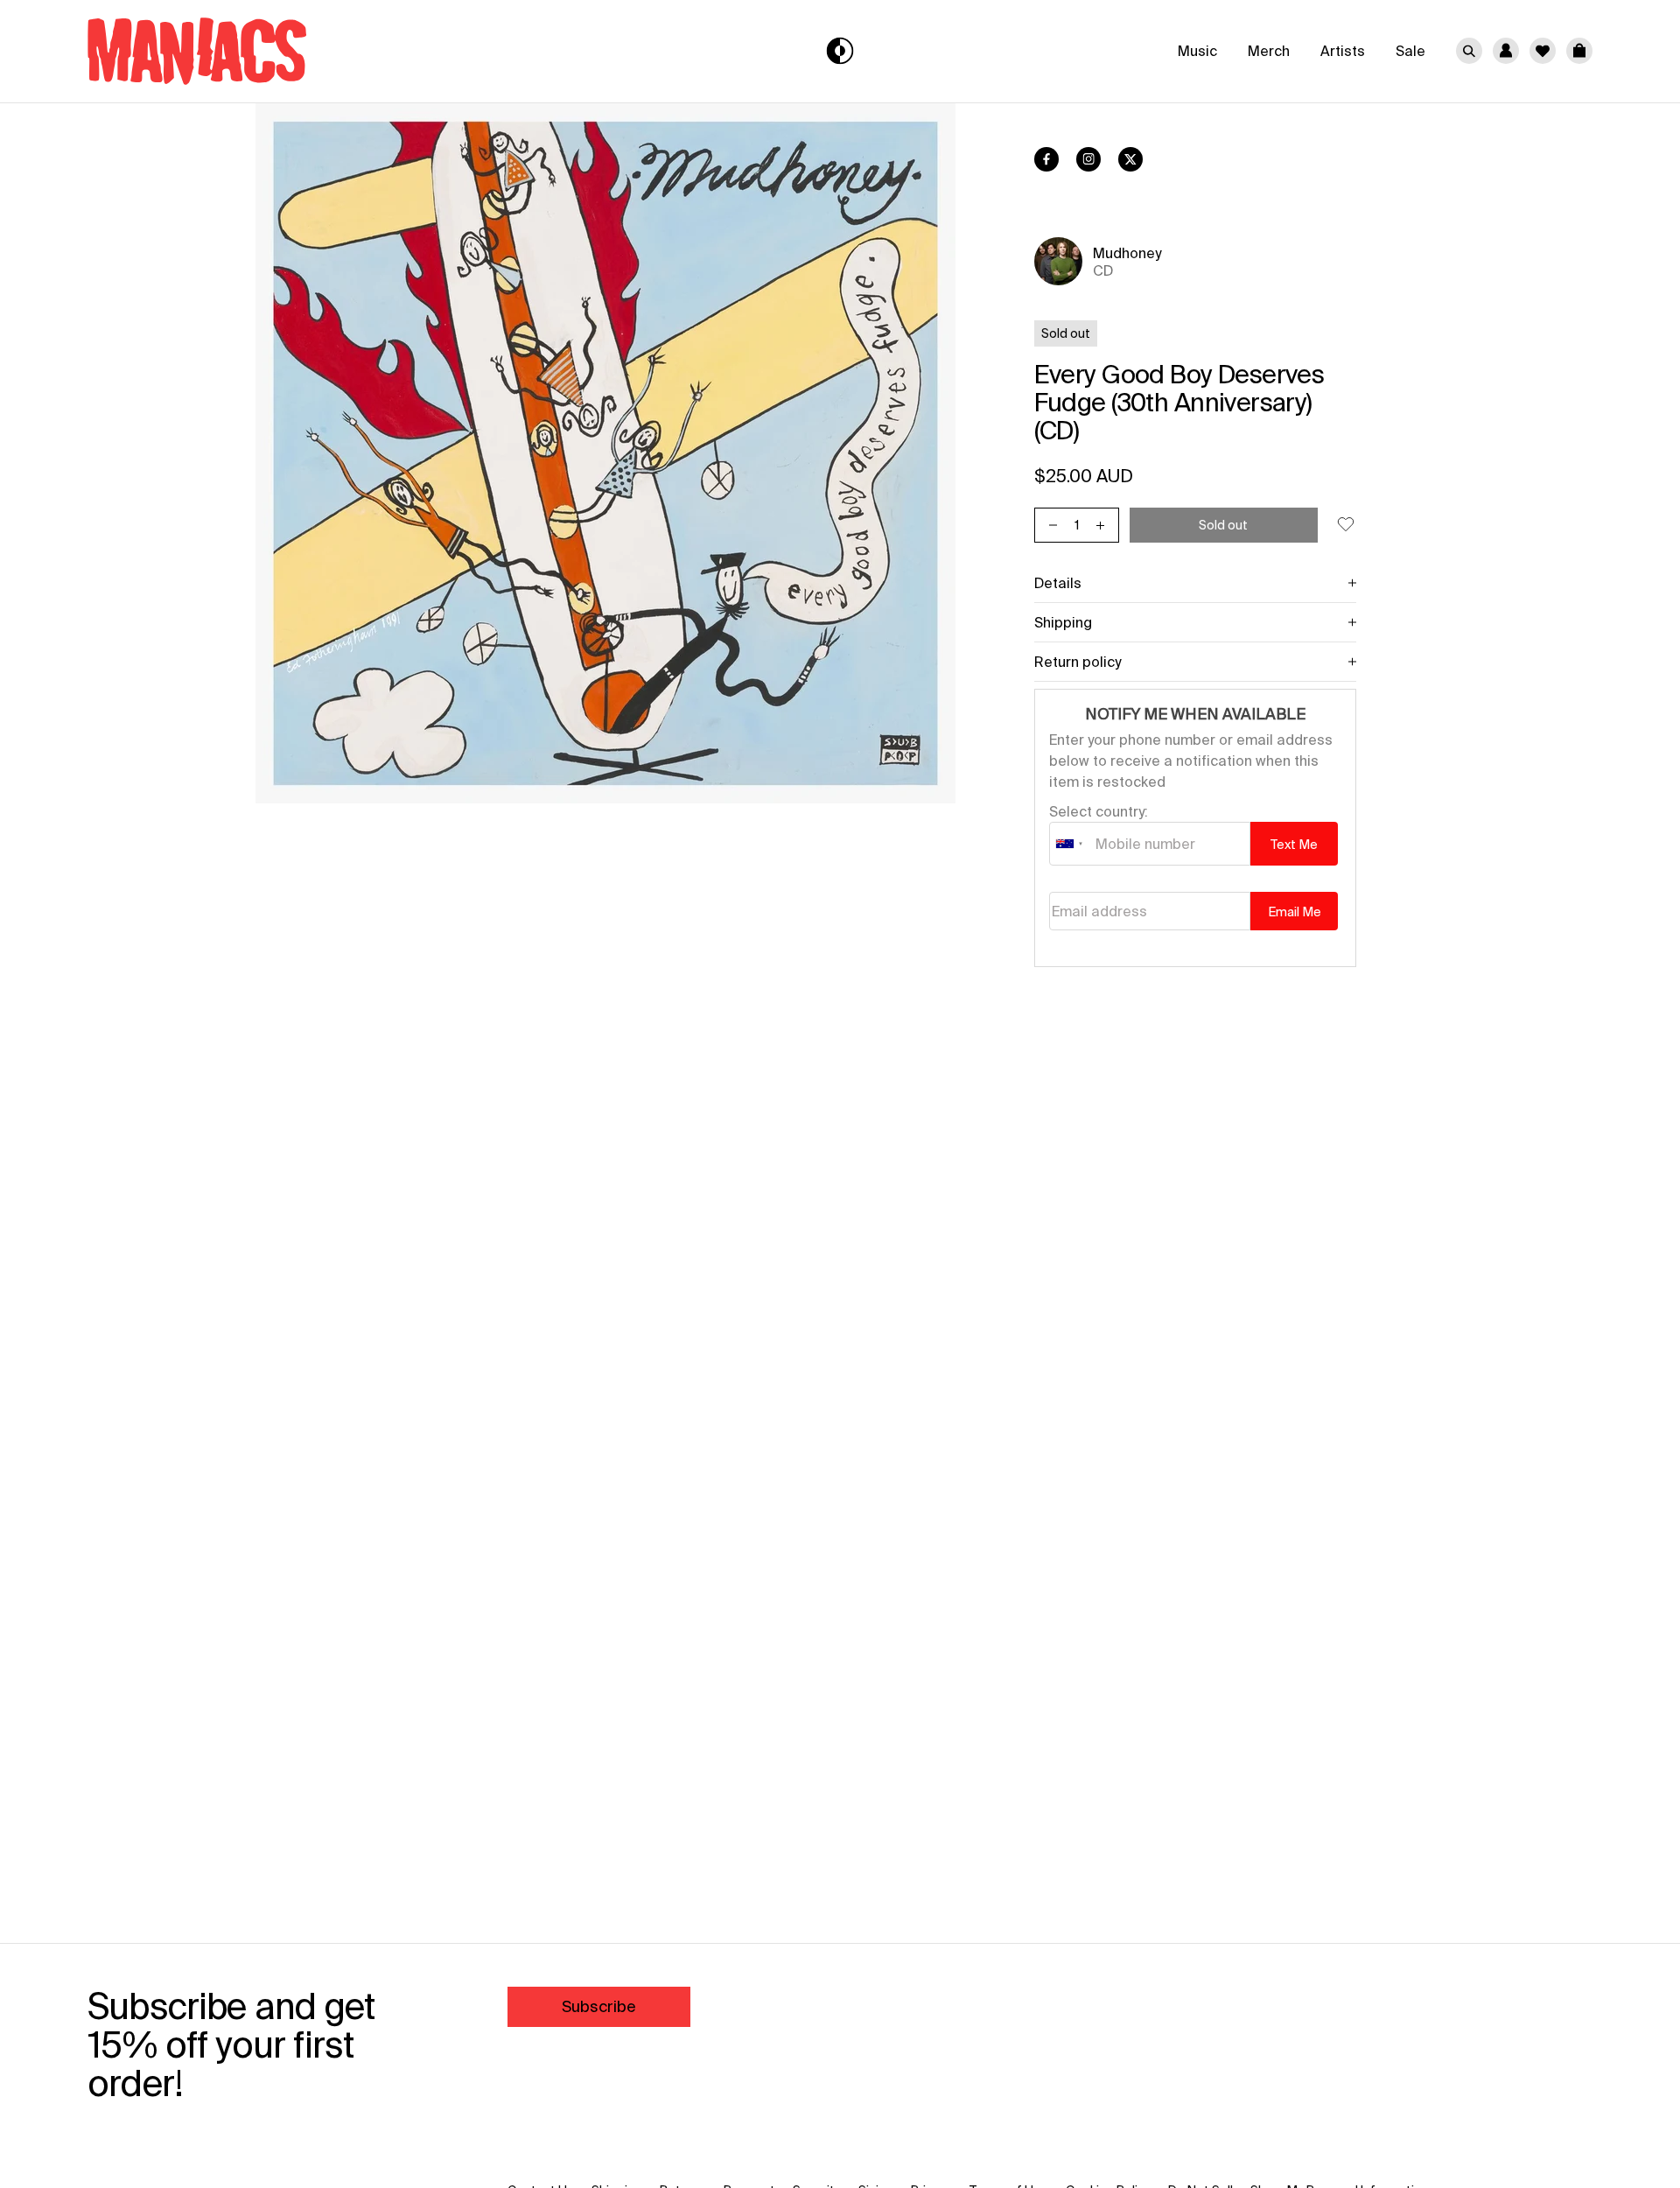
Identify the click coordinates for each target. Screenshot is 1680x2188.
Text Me (1294, 845)
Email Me (1295, 912)
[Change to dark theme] (840, 51)
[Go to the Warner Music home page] (338, 51)
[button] (1579, 51)
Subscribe (599, 2006)
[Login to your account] (1506, 51)
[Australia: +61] (1070, 844)
